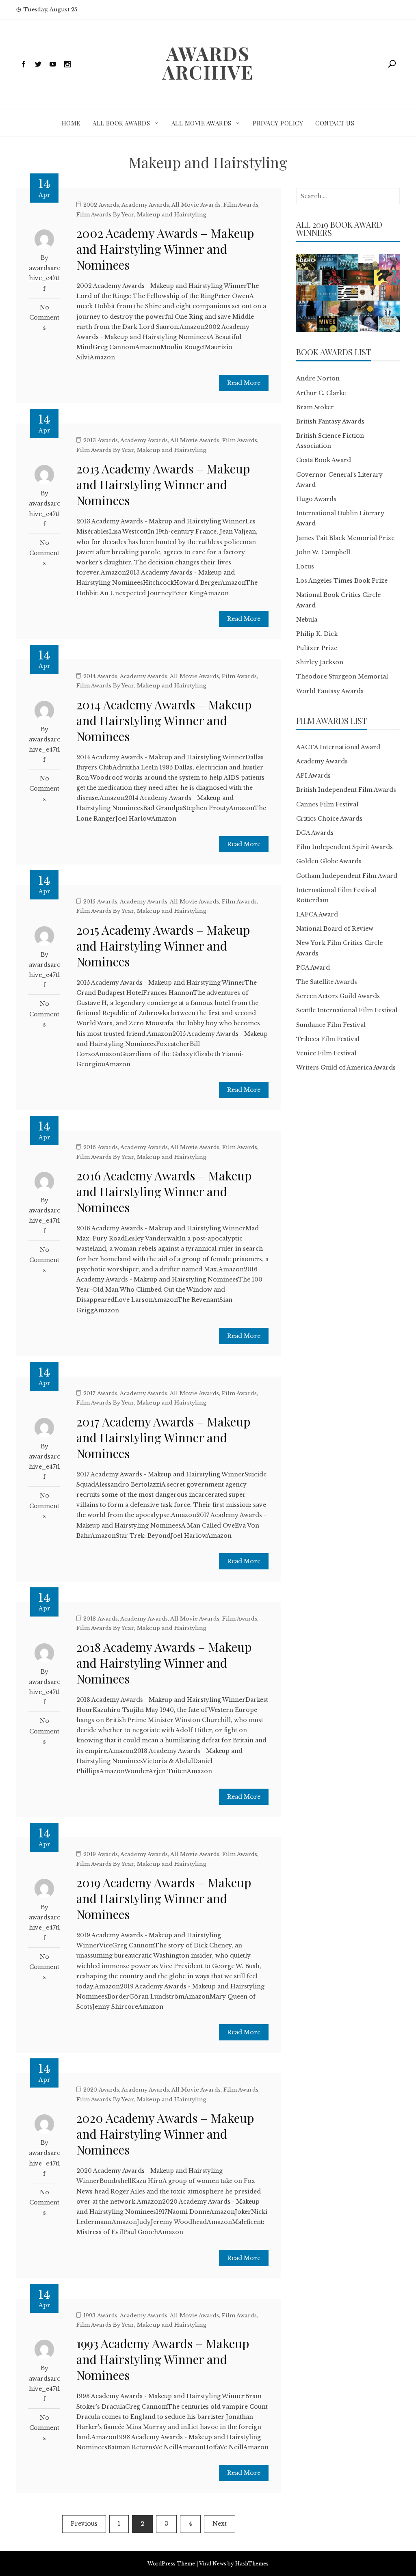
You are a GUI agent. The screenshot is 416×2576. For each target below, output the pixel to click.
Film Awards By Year (105, 215)
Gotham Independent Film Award (347, 876)
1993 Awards (100, 2316)
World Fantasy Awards (330, 691)
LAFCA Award (317, 914)
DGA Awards (315, 833)
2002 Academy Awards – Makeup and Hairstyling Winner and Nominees (165, 249)
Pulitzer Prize (317, 648)
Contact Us (335, 123)
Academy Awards (145, 205)
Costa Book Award (324, 460)
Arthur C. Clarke (321, 393)
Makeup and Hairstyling (172, 215)
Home (71, 123)
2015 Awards (100, 902)
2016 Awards (101, 1147)
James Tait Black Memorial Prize (345, 538)
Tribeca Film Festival (328, 1039)
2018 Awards (101, 1619)
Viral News (213, 2564)
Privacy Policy (278, 123)
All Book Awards (121, 123)
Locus (305, 566)
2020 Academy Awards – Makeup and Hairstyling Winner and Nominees (165, 2134)
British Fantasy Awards (330, 421)
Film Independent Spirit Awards (344, 847)
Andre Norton (318, 378)
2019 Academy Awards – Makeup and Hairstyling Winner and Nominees (164, 1898)
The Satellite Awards (327, 982)
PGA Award (313, 968)
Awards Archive (208, 63)
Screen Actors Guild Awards (338, 996)
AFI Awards (313, 776)
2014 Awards (100, 676)
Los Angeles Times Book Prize (342, 581)
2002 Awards (101, 205)
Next (220, 2524)
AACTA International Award (338, 747)
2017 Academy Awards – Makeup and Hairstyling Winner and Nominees (163, 1437)
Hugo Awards (316, 499)
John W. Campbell (323, 552)
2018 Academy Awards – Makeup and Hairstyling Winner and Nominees (164, 1663)
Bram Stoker (315, 407)
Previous (84, 2524)
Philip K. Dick (317, 634)
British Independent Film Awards (346, 790)
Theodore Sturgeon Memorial (342, 676)
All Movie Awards (201, 123)
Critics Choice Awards (329, 819)
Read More (244, 383)
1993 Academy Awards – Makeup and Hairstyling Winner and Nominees (163, 2359)
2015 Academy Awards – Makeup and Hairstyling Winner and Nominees (163, 946)
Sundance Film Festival (331, 1025)
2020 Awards (101, 2090)
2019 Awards (101, 1854)
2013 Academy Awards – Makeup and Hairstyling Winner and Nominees (163, 484)
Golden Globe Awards (329, 861)
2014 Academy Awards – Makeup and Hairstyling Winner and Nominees (164, 720)
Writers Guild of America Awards (346, 1068)
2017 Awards (100, 1393)
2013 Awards (101, 440)
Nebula (307, 620)
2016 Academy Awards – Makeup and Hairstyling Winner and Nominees (164, 1191)
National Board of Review (335, 929)
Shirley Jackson (320, 662)
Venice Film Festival (326, 1053)
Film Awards (241, 205)
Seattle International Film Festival (347, 1010)
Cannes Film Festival (327, 804)
